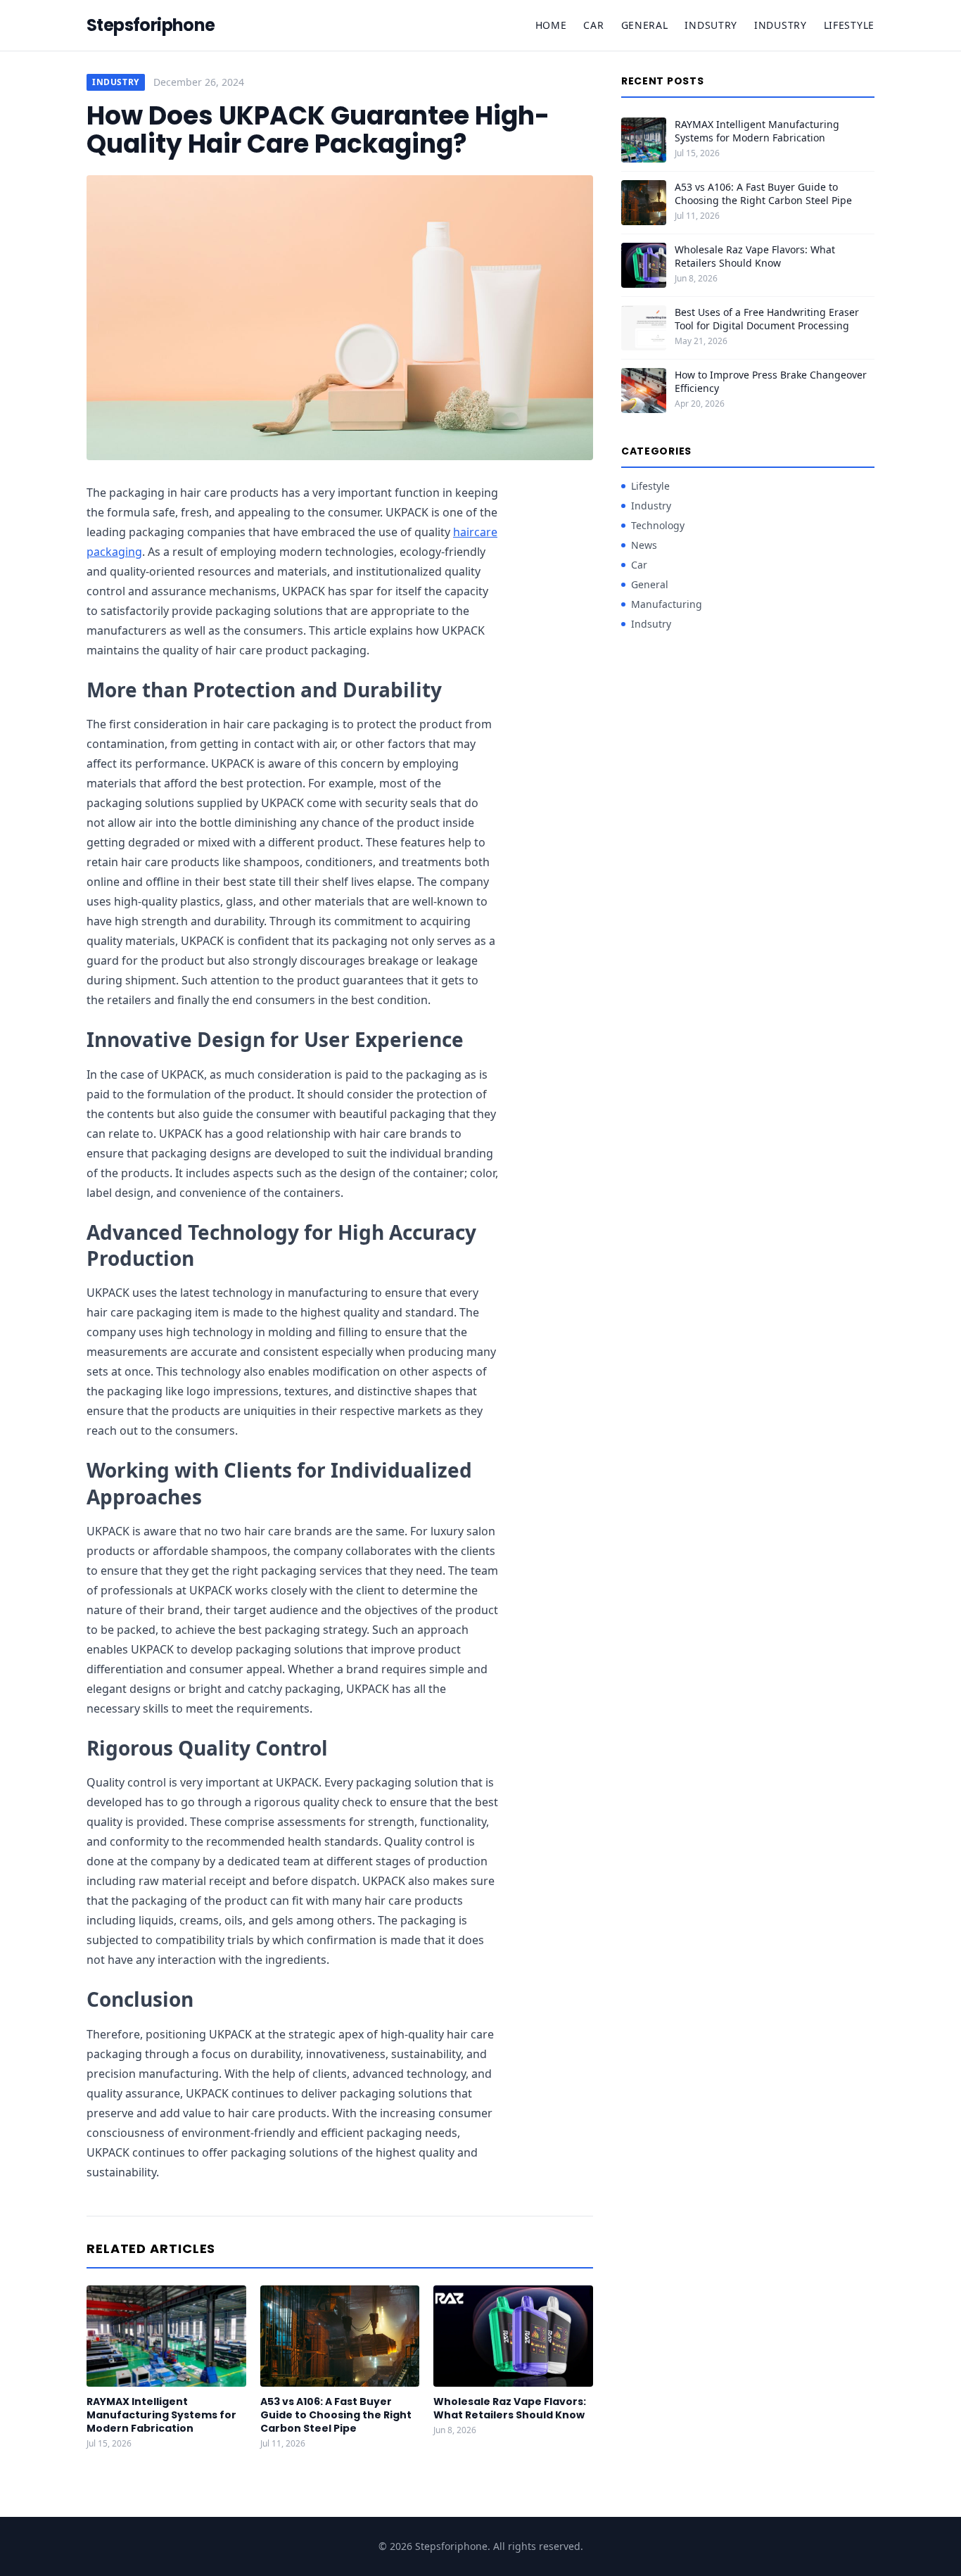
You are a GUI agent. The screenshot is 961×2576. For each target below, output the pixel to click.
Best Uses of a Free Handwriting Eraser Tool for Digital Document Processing (767, 319)
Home (551, 25)
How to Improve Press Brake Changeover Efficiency (771, 381)
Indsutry (711, 25)
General (645, 25)
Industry (781, 25)
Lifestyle (849, 25)
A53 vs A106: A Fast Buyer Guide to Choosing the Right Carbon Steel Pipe (336, 2415)
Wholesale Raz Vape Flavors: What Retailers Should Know (510, 2408)
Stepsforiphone (151, 25)
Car (593, 25)
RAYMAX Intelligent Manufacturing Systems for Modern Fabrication (161, 2415)
